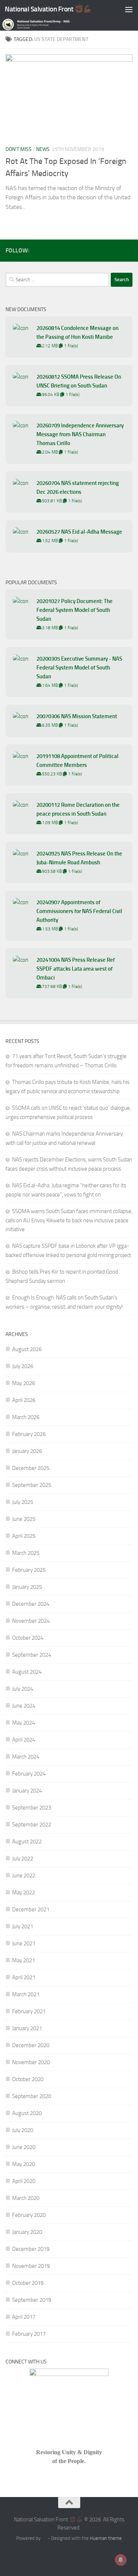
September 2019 (32, 2300)
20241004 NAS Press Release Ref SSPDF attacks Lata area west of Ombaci (76, 969)
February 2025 (29, 1570)
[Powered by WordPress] (44, 2538)
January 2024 (27, 1791)
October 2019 (28, 2283)
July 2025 (23, 1502)
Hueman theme (106, 2538)
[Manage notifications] (121, 2560)
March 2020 (26, 2198)
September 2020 (32, 2096)
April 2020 (24, 2181)
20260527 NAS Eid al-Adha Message (79, 532)
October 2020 (28, 2079)
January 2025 (27, 1587)
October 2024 (28, 1638)
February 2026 (29, 1434)
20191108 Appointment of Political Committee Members (77, 761)
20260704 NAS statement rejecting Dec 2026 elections (78, 488)
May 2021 (24, 1960)
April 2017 (24, 2317)
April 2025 (24, 1536)
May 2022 (24, 1893)
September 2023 (32, 1808)
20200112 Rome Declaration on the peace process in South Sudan (78, 809)
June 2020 (24, 2147)
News (43, 149)
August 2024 (27, 1672)
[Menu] (129, 9)
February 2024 (29, 1774)
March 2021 (26, 1994)
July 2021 (23, 1926)
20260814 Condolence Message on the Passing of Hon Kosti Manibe (77, 333)
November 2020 (31, 2062)
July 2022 (23, 1859)
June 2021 (24, 1943)
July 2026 (23, 1366)
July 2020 (23, 2130)
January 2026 (27, 1451)
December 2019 (31, 2249)
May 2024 (24, 1723)
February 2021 (29, 2011)
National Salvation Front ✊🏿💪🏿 (48, 9)
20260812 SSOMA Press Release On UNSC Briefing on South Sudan (79, 381)
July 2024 (23, 1689)
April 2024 (24, 1740)
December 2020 (31, 2045)
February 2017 (29, 2334)
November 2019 (31, 2266)
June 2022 (24, 1876)
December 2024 (31, 1604)
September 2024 (32, 1655)
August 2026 (27, 1349)
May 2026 (24, 1383)
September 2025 (32, 1485)
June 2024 (24, 1706)
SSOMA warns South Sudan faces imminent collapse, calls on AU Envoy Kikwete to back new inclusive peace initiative (69, 1220)
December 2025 (31, 1468)
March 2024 (26, 1757)
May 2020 (24, 2164)
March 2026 (26, 1417)
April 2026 (24, 1400)
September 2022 (32, 1825)
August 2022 (27, 1842)
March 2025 (26, 1553)
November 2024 (31, 1621)
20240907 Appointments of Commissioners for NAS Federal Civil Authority (79, 911)
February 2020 (29, 2215)
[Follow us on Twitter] (116, 250)
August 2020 (27, 2113)
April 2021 (24, 1977)
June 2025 (24, 1519)
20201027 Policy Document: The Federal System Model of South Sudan (75, 610)
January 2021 (27, 2028)
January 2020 (27, 2232)
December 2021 (31, 1909)
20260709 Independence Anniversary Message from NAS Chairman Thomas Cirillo (80, 434)
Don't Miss (19, 149)
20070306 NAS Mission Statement (77, 716)
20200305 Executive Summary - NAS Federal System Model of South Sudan (79, 668)
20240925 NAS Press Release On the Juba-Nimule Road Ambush (79, 858)
